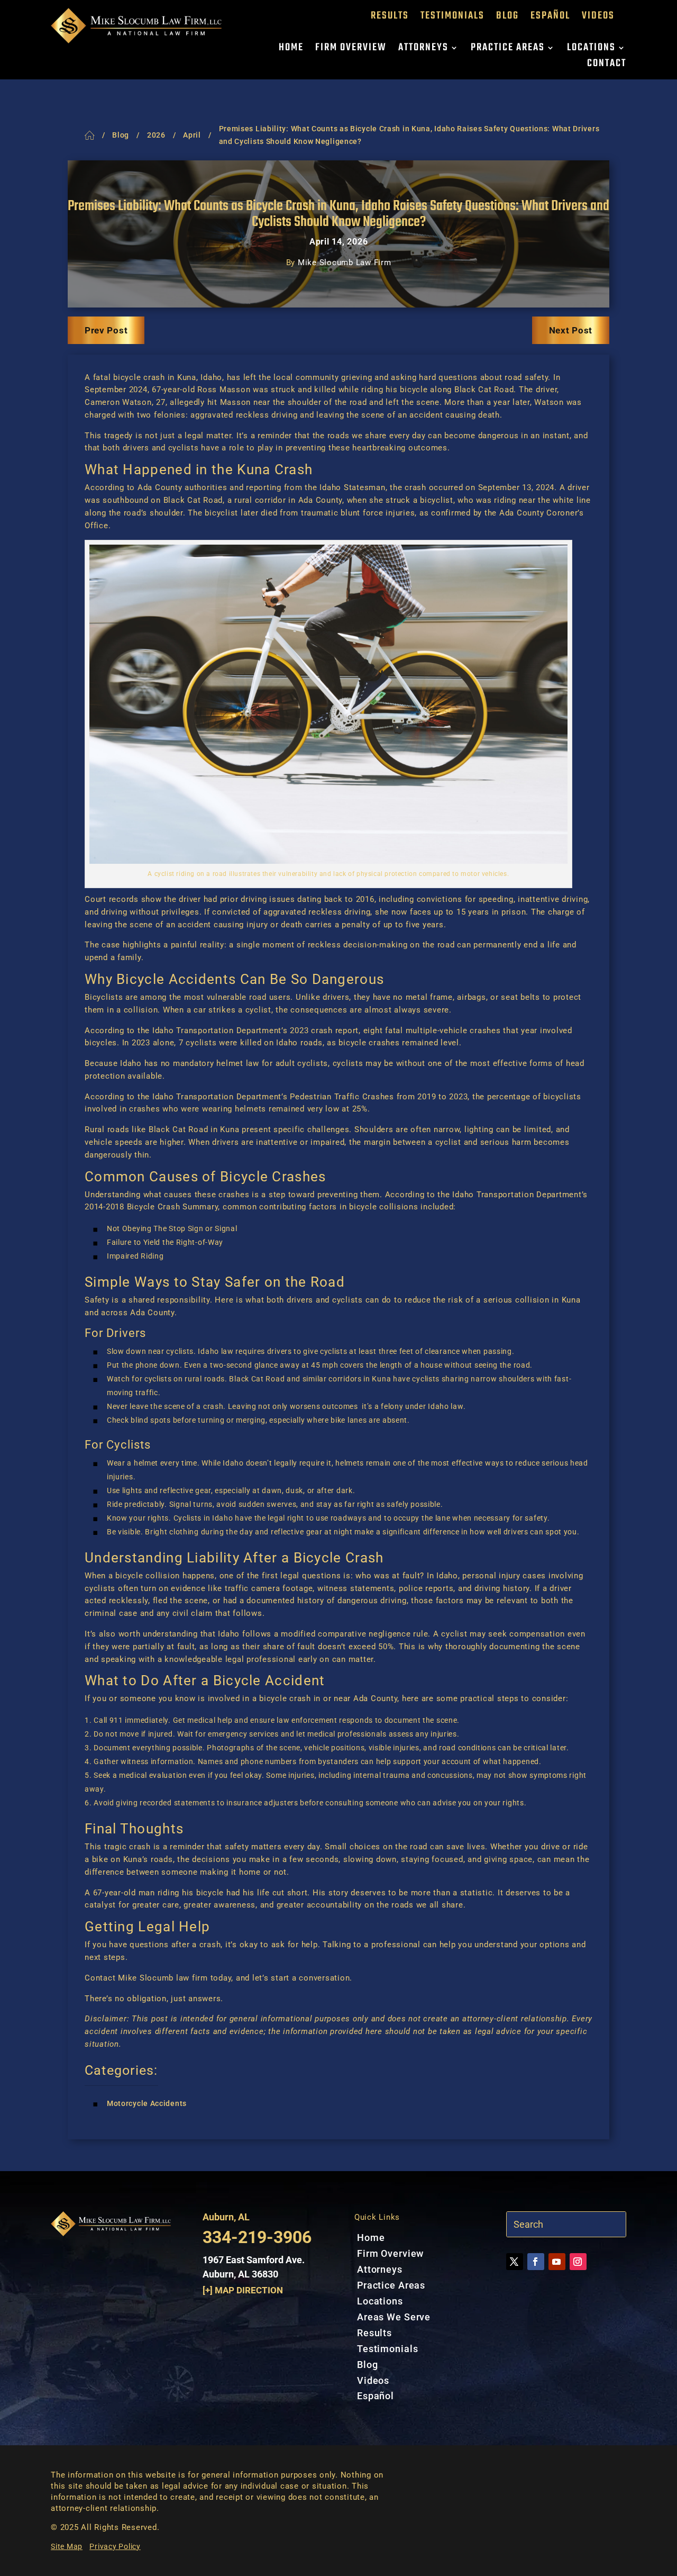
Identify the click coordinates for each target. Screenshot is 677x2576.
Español (550, 18)
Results (390, 18)
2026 (156, 135)
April (192, 135)
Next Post (571, 330)
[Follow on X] (515, 2262)
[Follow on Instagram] (578, 2262)
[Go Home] (90, 135)
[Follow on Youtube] (557, 2262)
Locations (591, 50)
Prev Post (106, 330)
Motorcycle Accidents (147, 2103)
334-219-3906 (257, 2237)
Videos (598, 18)
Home (291, 50)
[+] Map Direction (243, 2290)
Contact (607, 66)
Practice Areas (508, 50)
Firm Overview (351, 50)
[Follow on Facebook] (536, 2262)
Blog (507, 18)
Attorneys (423, 50)
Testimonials (452, 18)
